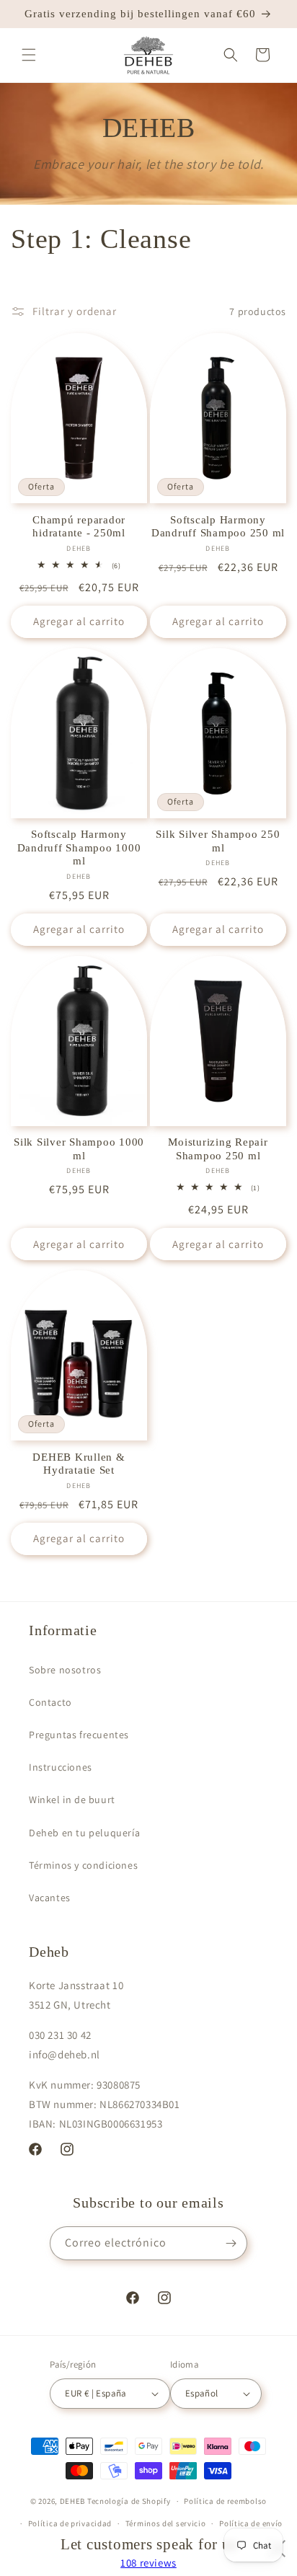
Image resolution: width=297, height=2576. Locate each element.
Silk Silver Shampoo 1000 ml (79, 1149)
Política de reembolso (225, 2501)
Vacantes (50, 1898)
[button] (29, 55)
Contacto (50, 1702)
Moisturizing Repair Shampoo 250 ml (218, 1149)
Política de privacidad (70, 2523)
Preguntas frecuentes (79, 1735)
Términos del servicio (166, 2523)
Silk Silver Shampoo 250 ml (218, 841)
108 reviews (148, 2563)
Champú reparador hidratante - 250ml (79, 527)
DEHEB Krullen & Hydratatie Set (79, 1464)
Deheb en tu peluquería (84, 1833)
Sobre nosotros (65, 1670)
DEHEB (73, 2501)
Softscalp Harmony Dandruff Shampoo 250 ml (218, 527)
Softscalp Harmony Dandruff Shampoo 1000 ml (79, 847)
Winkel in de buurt (72, 1800)
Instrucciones (61, 1767)
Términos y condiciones (83, 1865)
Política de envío (251, 2523)
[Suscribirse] (231, 2243)
